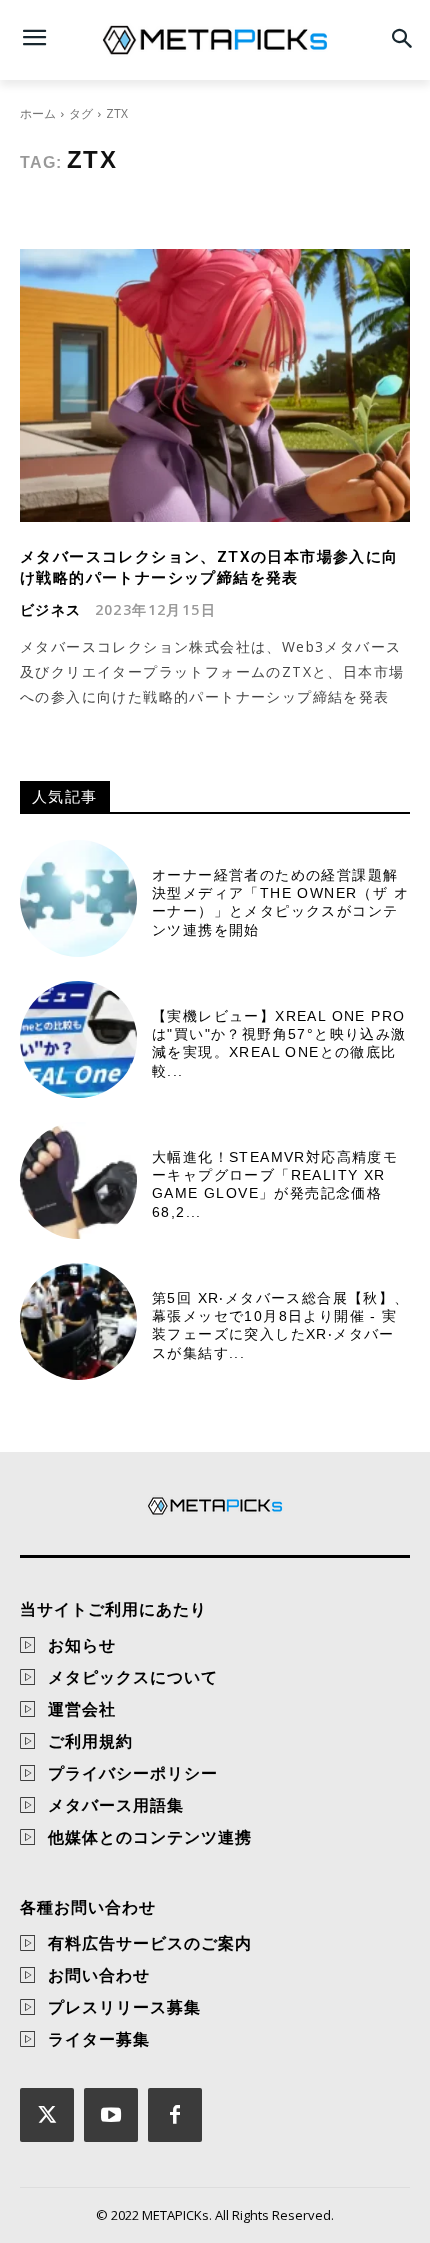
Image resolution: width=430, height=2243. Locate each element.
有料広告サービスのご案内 (150, 1943)
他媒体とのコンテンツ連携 (150, 1837)
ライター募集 (99, 2039)
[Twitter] (47, 2115)
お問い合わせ (99, 1975)
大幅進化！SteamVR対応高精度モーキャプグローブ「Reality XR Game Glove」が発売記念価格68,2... (275, 1184)
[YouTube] (111, 2115)
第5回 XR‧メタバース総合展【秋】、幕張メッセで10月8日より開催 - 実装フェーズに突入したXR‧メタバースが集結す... (281, 1325)
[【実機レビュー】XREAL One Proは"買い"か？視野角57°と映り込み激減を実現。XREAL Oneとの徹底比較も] (78, 1039)
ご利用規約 (90, 1741)
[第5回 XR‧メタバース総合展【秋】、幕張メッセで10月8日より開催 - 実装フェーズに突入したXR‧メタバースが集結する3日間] (78, 1321)
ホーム (38, 113)
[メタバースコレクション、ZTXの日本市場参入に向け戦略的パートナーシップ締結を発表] (215, 385)
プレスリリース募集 (124, 2007)
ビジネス (51, 610)
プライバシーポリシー (133, 1773)
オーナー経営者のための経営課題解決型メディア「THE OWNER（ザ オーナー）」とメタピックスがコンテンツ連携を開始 (280, 902)
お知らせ (82, 1645)
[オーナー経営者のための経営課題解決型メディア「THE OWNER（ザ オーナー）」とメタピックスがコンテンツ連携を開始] (78, 898)
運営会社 (82, 1709)
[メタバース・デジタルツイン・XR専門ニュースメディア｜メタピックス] (215, 40)
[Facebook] (175, 2115)
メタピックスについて (133, 1677)
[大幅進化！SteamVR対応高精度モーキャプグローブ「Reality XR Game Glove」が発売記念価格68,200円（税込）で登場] (78, 1180)
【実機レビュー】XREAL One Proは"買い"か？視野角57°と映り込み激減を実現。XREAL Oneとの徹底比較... (279, 1043)
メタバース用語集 (116, 1805)
